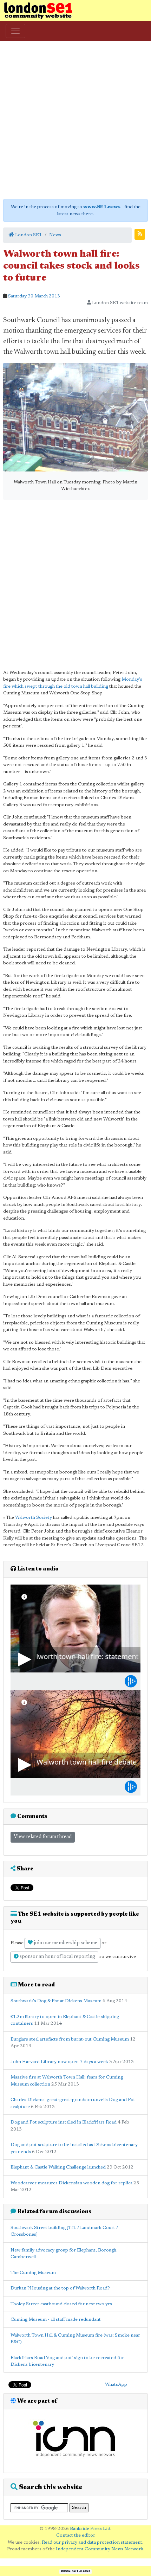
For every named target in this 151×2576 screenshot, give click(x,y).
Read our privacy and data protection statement (92, 2542)
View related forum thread (43, 1837)
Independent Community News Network (100, 2549)
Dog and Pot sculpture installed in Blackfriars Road (64, 2122)
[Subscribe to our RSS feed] (140, 234)
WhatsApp (116, 2385)
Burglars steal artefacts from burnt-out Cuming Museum (70, 2039)
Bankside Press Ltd (90, 2529)
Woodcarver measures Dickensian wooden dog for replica (71, 2183)
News (55, 235)
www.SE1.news (102, 207)
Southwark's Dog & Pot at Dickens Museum (56, 2001)
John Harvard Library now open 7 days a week (59, 2062)
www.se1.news (75, 2571)
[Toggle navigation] (15, 31)
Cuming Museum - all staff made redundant (56, 2320)
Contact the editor (76, 2535)
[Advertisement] (75, 120)
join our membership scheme (65, 1943)
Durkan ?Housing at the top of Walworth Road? (60, 2288)
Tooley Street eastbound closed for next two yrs (61, 2304)
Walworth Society (34, 1518)
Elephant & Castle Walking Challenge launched (59, 2167)
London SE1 (28, 235)
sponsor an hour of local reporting (57, 1957)
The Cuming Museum (33, 2273)
